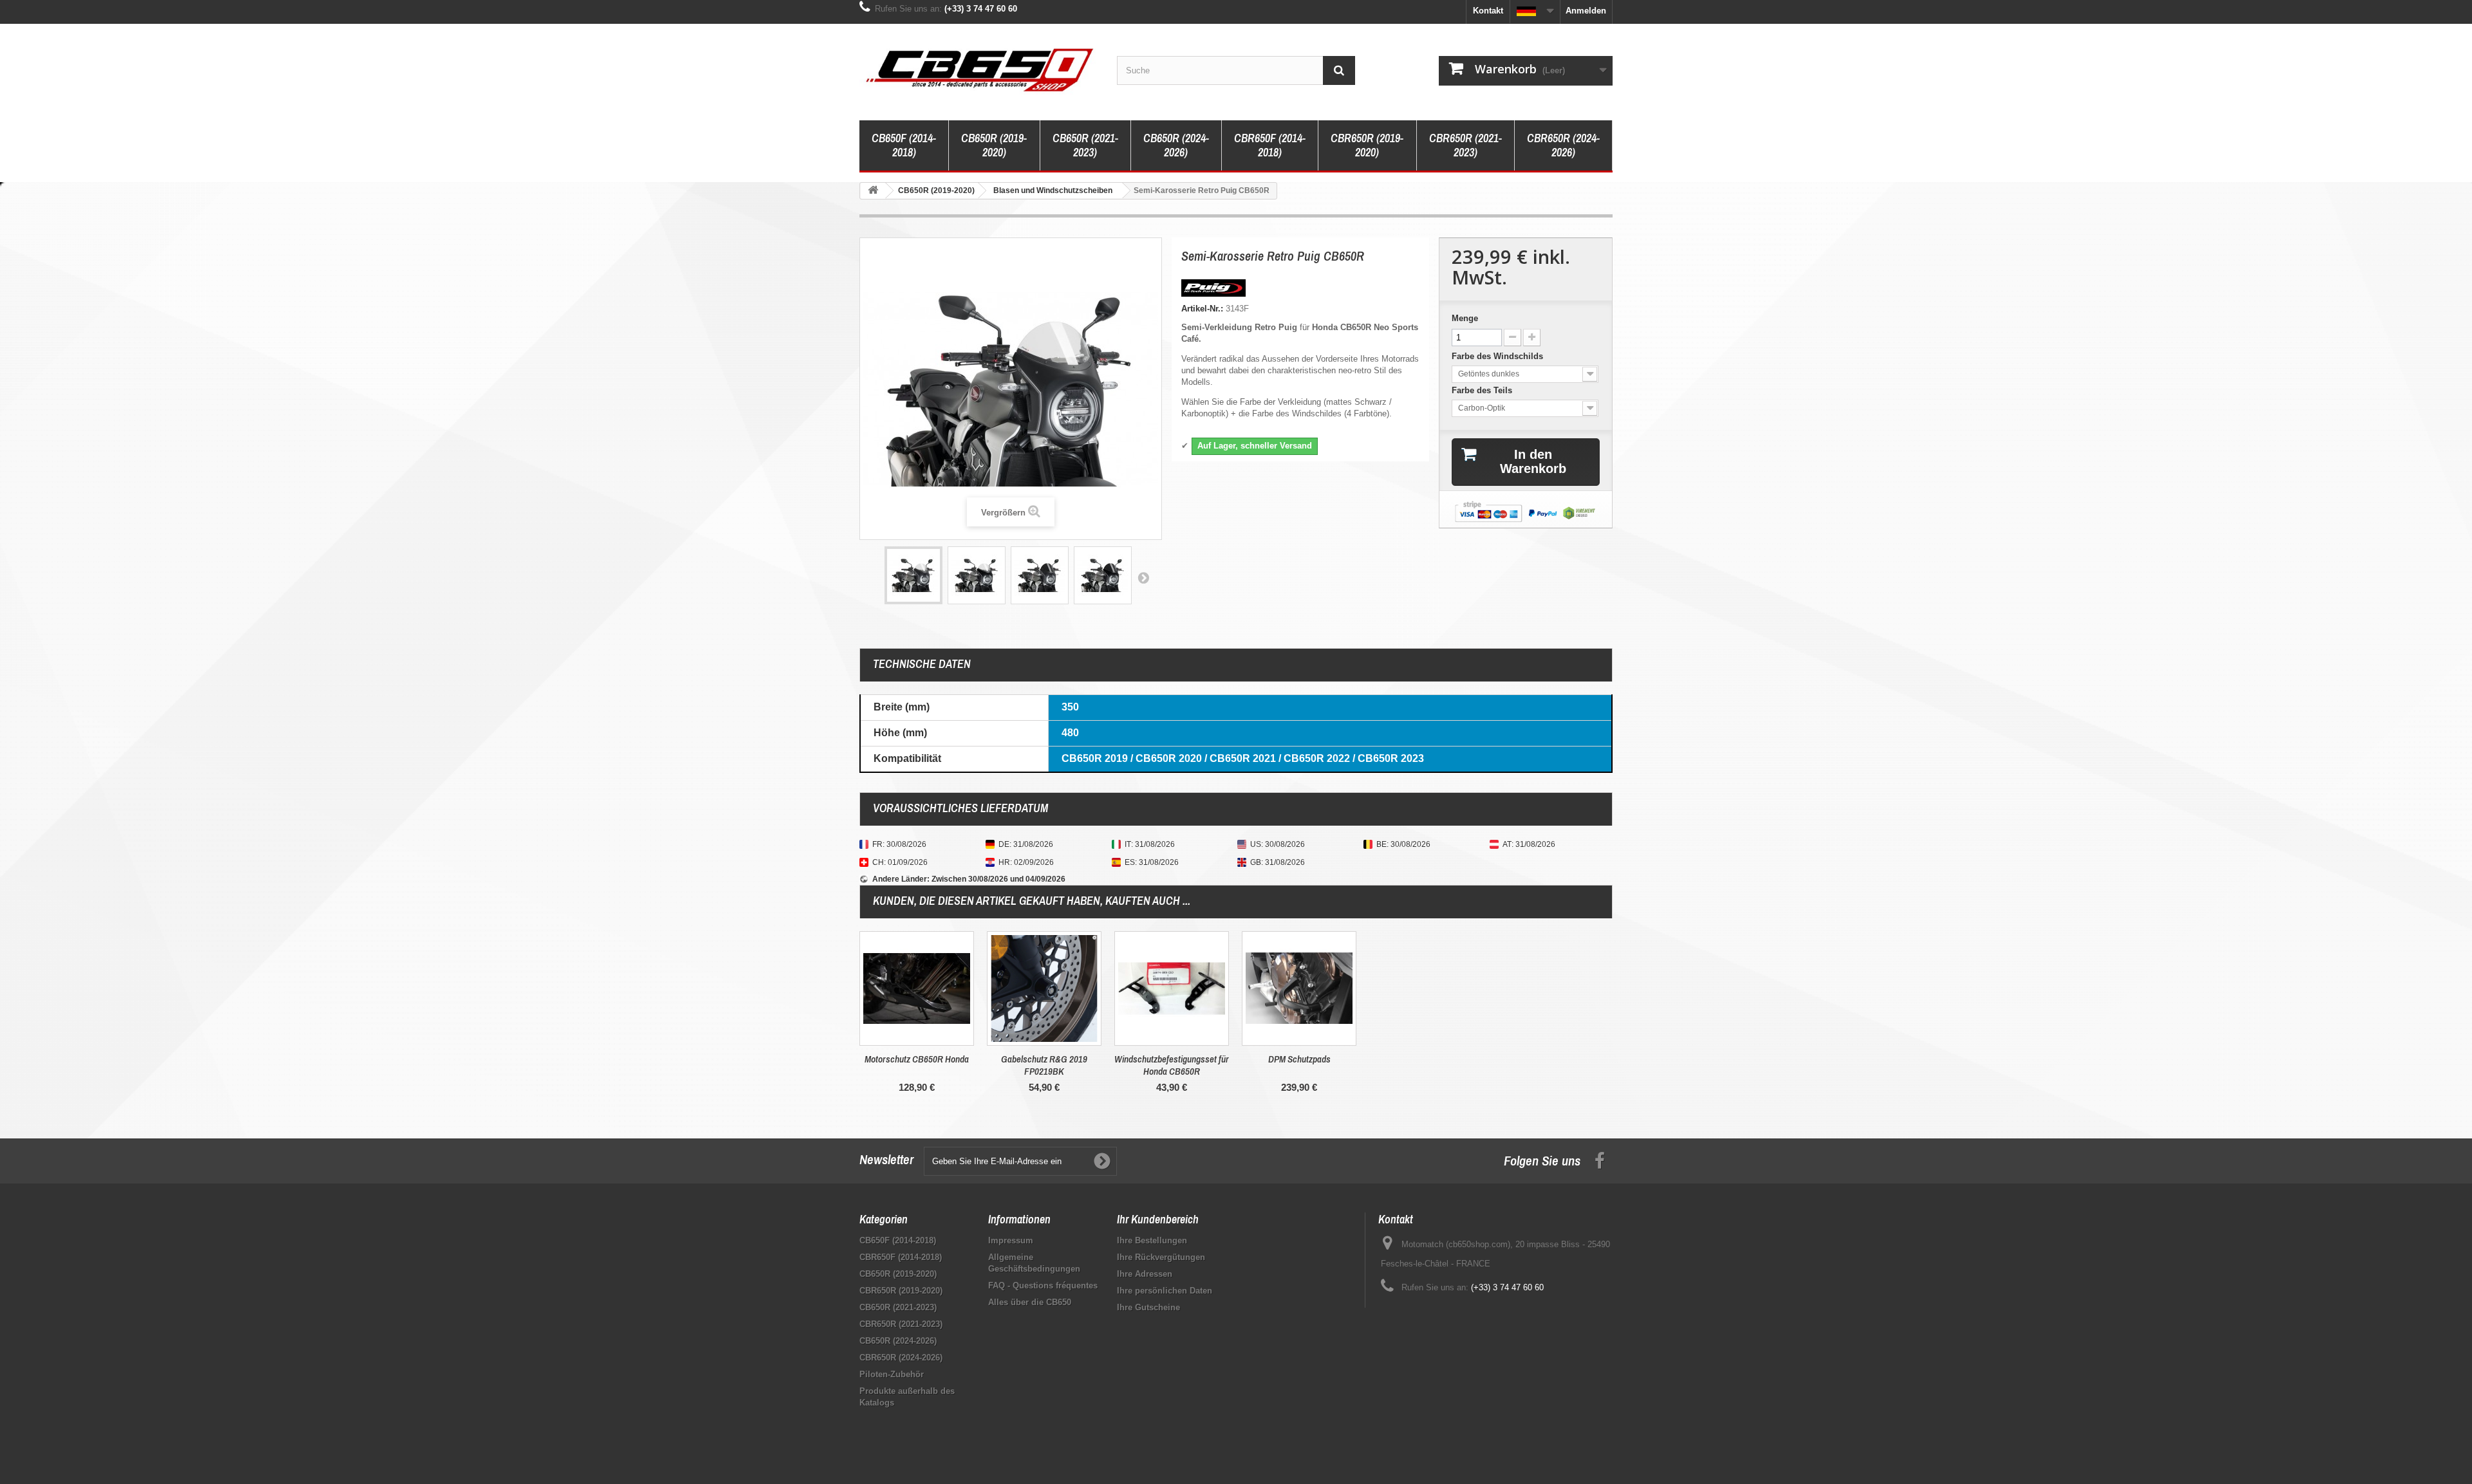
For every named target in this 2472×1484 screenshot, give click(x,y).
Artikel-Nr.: (1202, 309)
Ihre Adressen (1145, 1274)
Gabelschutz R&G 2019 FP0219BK (1044, 1065)
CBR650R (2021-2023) (1465, 145)
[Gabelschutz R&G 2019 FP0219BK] (1044, 988)
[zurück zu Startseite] (873, 191)
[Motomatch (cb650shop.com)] (979, 69)
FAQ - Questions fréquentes (1043, 1285)
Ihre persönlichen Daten (1165, 1291)
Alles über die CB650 (1030, 1302)
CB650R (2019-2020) (994, 145)
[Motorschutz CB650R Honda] (917, 988)
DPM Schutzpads (1299, 1059)
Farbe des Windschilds (1499, 356)
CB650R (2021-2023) (1085, 145)
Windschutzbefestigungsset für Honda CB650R (1172, 1065)
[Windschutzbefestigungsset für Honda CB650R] (1172, 988)
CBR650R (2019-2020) (1367, 145)
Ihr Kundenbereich (1158, 1219)
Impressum (1011, 1240)
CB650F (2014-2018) (904, 145)
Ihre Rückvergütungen (1161, 1257)
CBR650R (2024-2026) (1563, 145)
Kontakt (1488, 11)
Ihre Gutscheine (1148, 1307)
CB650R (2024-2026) (1176, 145)
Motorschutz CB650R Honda (917, 1059)
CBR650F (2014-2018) (1270, 145)
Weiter (1143, 577)
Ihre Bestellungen (1152, 1240)
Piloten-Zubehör (892, 1374)
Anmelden (1586, 11)
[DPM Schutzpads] (1299, 988)
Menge (1465, 318)
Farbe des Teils (1483, 390)
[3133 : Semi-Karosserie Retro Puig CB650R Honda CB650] (913, 575)
